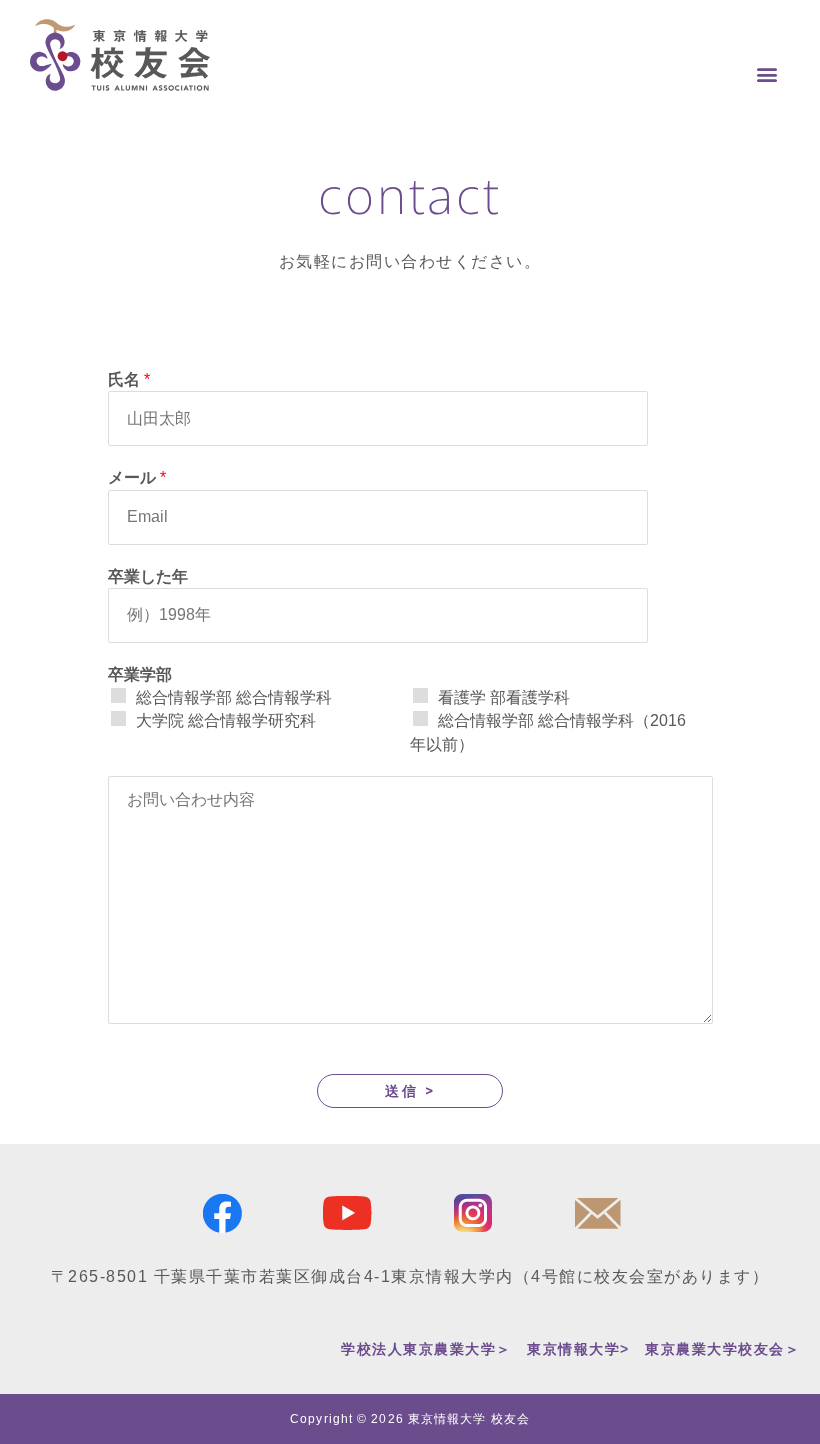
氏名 (129, 379)
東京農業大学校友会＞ (722, 1349)
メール (137, 477)
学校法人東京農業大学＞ (426, 1349)
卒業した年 (148, 576)
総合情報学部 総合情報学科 (234, 697)
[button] (767, 73)
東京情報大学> (578, 1349)
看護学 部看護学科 (504, 697)
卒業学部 (140, 674)
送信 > (410, 1091)
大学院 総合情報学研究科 (226, 720)
